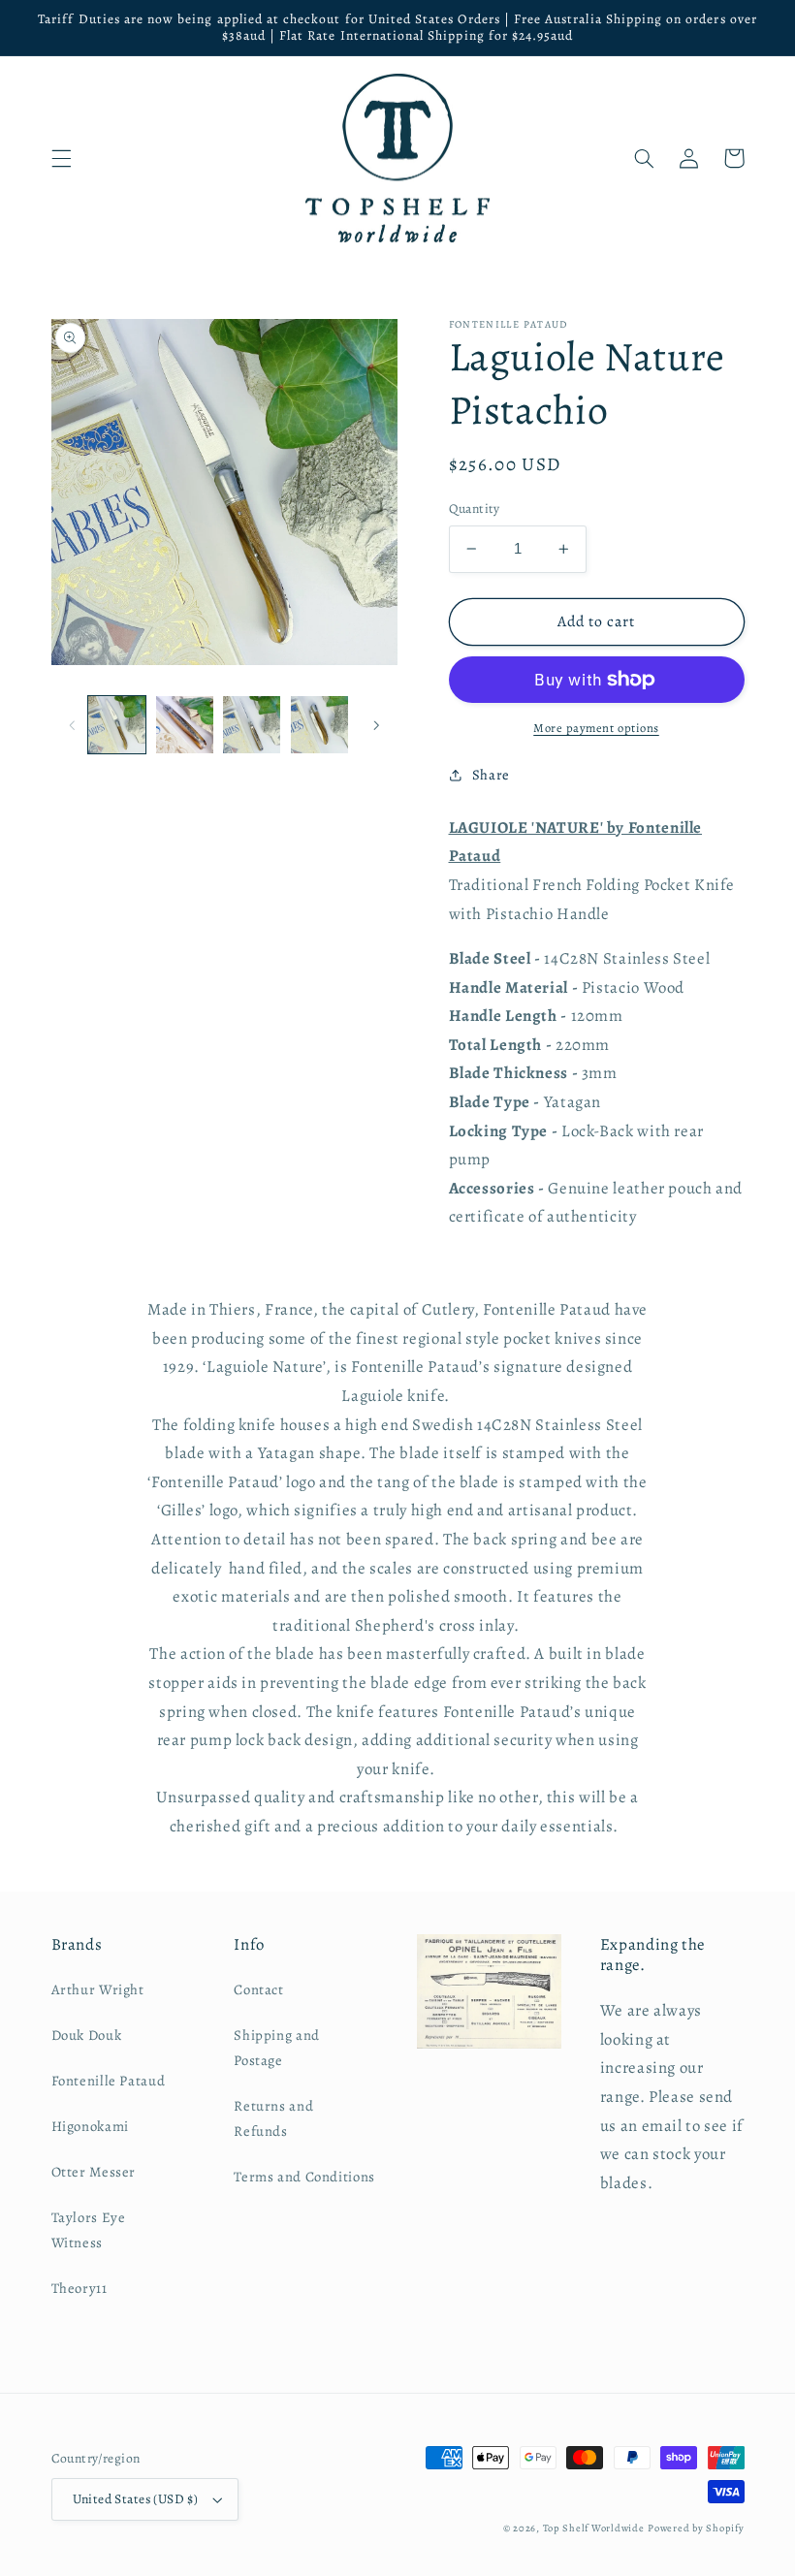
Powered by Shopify (696, 2528)
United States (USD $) (136, 2499)
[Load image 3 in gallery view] (252, 725)
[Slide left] (73, 724)
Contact (258, 1989)
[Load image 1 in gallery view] (117, 725)
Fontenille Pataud (109, 2081)
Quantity (475, 509)
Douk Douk (87, 2035)
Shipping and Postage (277, 2048)
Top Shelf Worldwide (594, 2528)
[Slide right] (376, 724)
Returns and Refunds (273, 2118)
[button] (61, 158)
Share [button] (491, 775)
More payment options (596, 728)
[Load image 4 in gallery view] (319, 725)
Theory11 (79, 2288)
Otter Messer (94, 2172)
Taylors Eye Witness (89, 2230)
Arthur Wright (98, 1989)
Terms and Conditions (304, 2177)
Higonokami (90, 2126)
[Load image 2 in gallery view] (185, 725)
